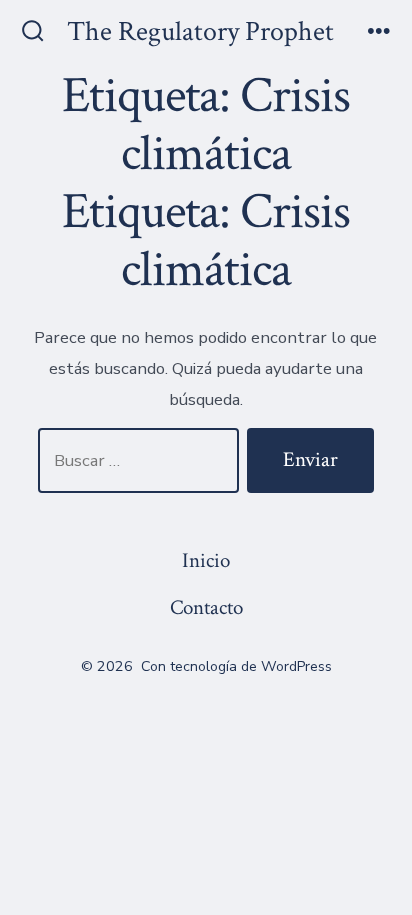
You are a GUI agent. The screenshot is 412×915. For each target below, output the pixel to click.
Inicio (206, 560)
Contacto (206, 607)
